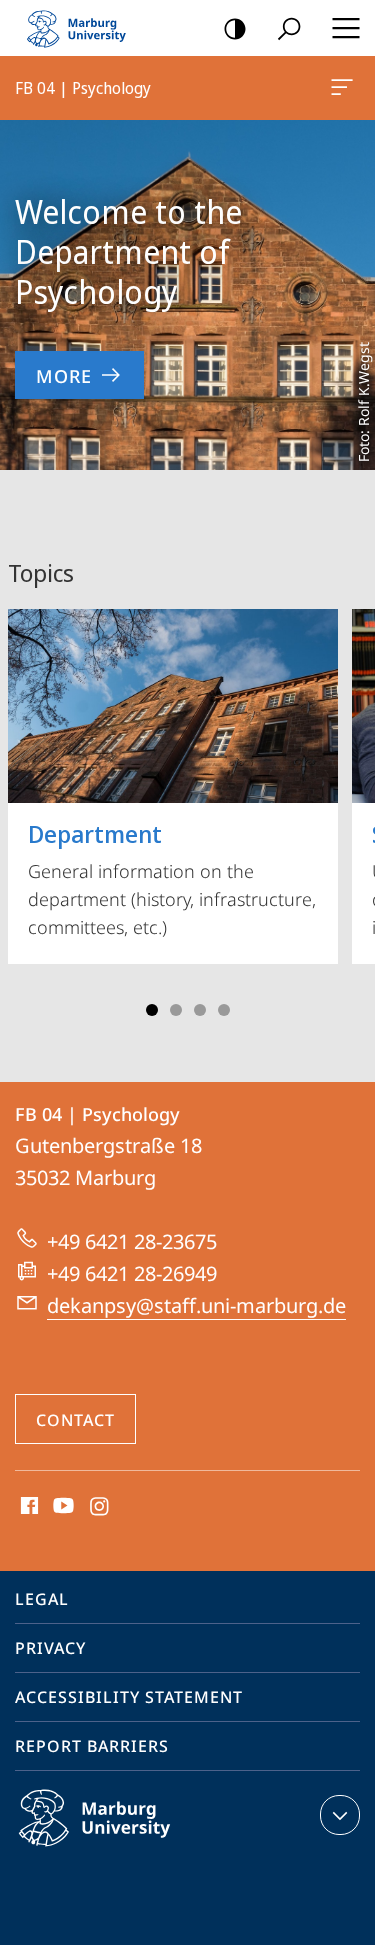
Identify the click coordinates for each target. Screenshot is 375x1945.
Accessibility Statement (129, 1697)
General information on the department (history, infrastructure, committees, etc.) (172, 878)
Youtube (61, 1507)
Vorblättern (347, 806)
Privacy (50, 1648)
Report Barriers (92, 1746)
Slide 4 (224, 1010)
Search (289, 28)
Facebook (27, 1507)
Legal (42, 1599)
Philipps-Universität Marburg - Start (85, 28)
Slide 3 (200, 1010)
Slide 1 (152, 1010)
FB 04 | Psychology (345, 88)
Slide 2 (176, 1010)
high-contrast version (235, 28)
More (64, 376)
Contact (75, 1420)
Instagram (100, 1507)
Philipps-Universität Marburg (133, 1850)
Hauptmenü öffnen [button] (345, 28)
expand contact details (340, 1815)
